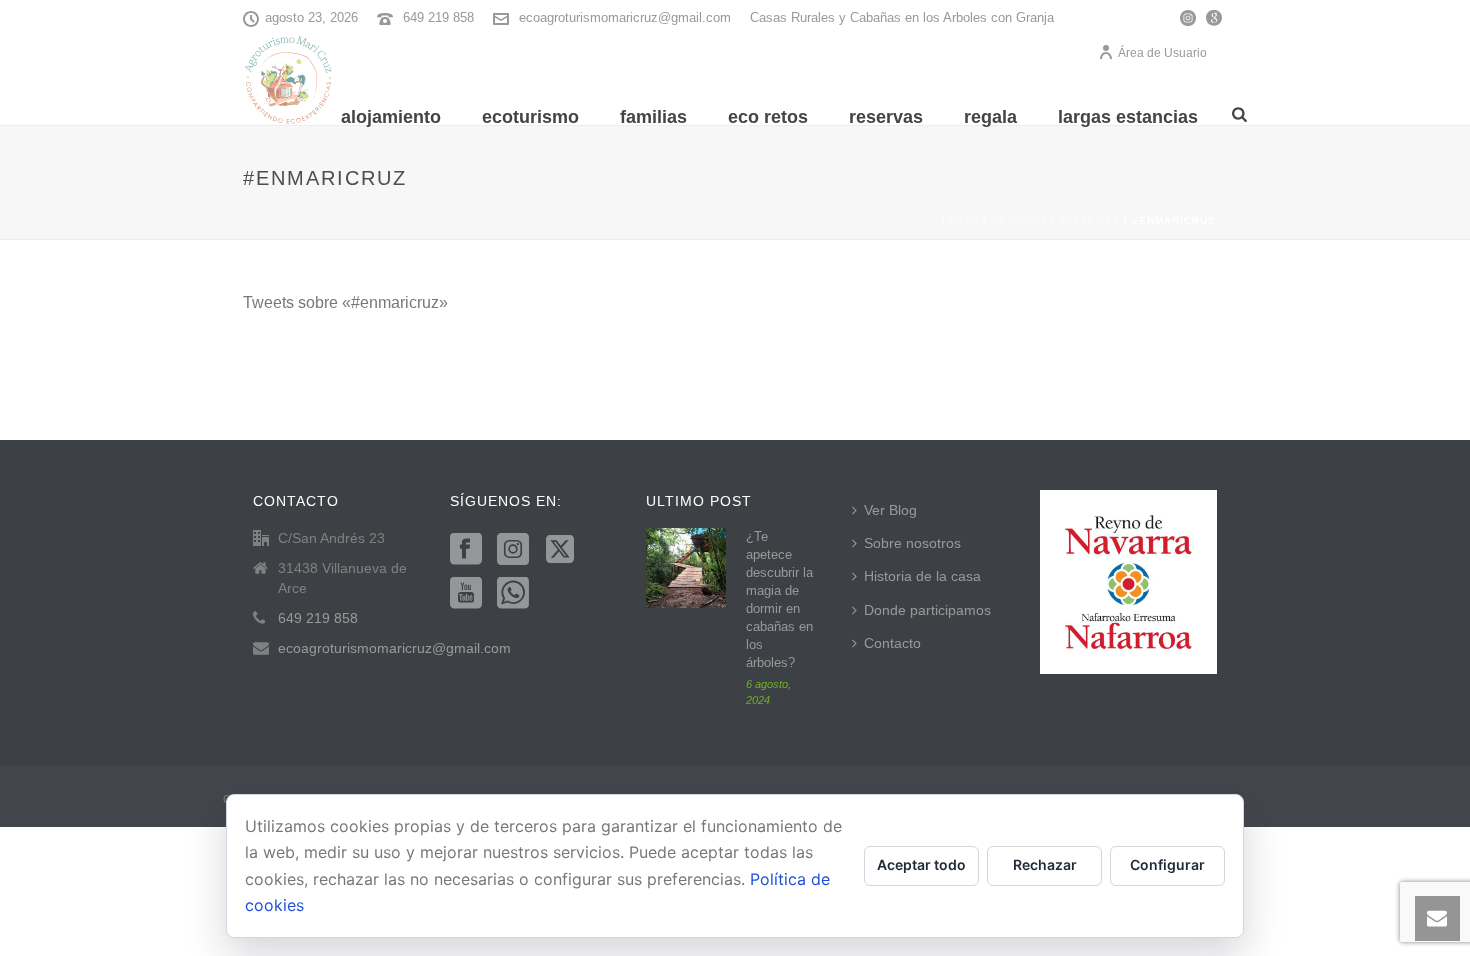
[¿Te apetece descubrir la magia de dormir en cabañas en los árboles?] (686, 568)
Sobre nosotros (912, 543)
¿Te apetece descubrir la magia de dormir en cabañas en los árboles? (779, 599)
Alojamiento (391, 117)
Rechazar (1045, 864)
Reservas (886, 117)
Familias (653, 117)
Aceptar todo (921, 864)
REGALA (990, 117)
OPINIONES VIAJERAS (1055, 220)
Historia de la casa (922, 576)
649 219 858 (438, 17)
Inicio (960, 220)
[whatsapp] (513, 594)
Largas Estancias (1128, 117)
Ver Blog (890, 510)
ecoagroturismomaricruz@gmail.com (625, 17)
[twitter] (560, 550)
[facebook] (466, 550)
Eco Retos (768, 117)
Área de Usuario (1162, 53)
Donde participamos (927, 610)
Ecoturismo (530, 117)
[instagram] (513, 550)
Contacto (892, 643)
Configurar (1167, 864)
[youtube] (466, 594)
